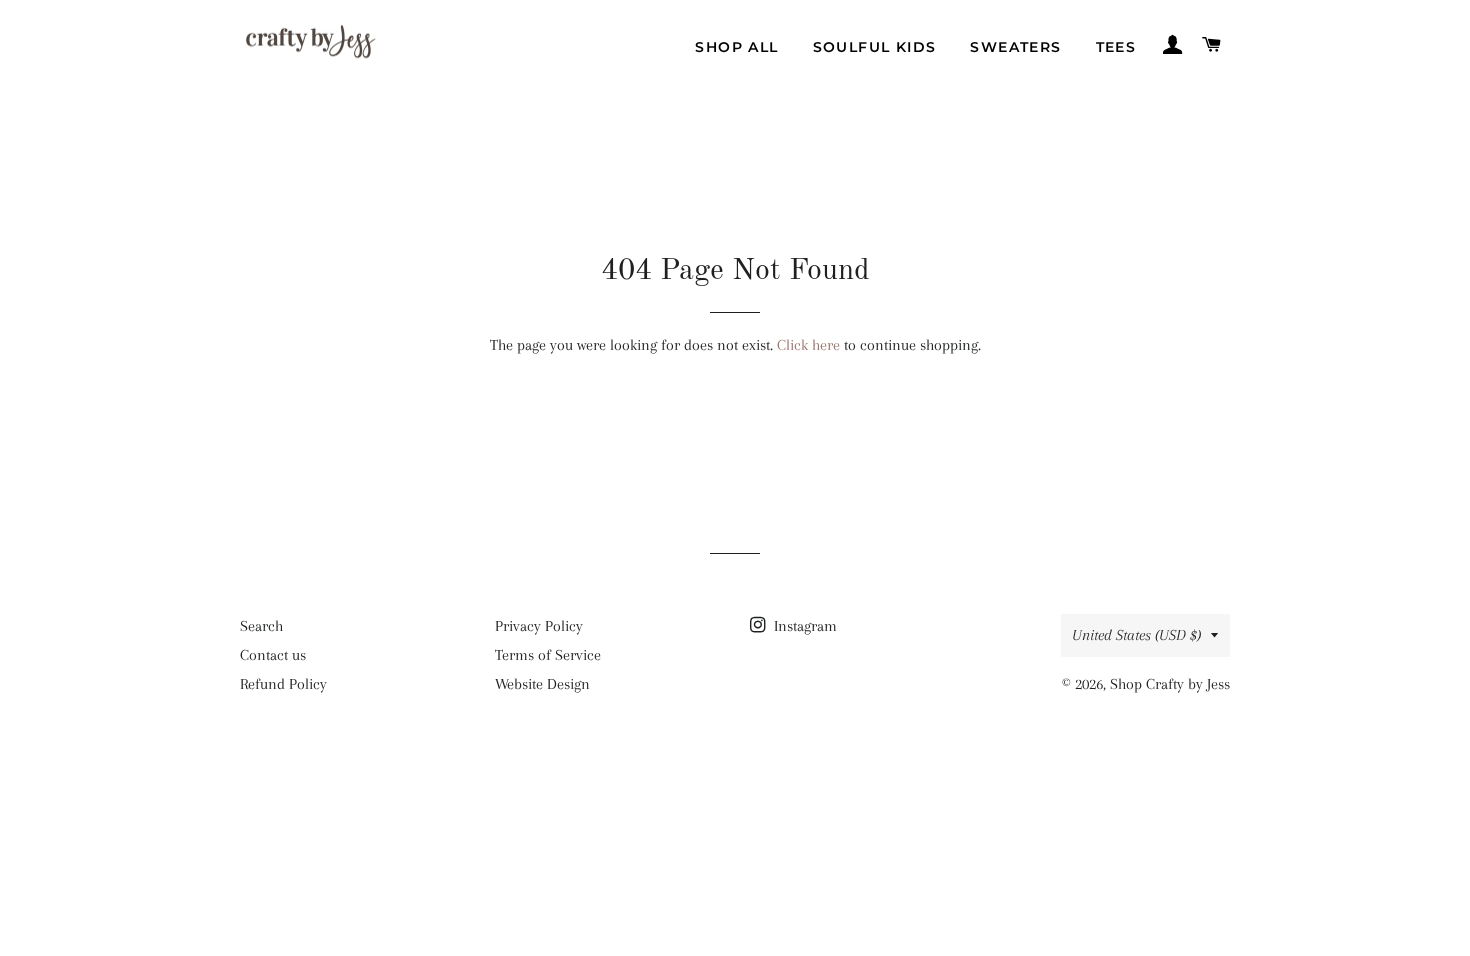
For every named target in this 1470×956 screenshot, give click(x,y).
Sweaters (1015, 47)
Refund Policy (283, 684)
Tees (1116, 47)
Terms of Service (548, 655)
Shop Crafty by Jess (1170, 684)
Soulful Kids (875, 47)
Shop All (736, 47)
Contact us (273, 655)
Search (261, 626)
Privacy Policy (539, 626)
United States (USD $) (1136, 635)
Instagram (803, 626)
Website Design (542, 684)
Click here (808, 345)
